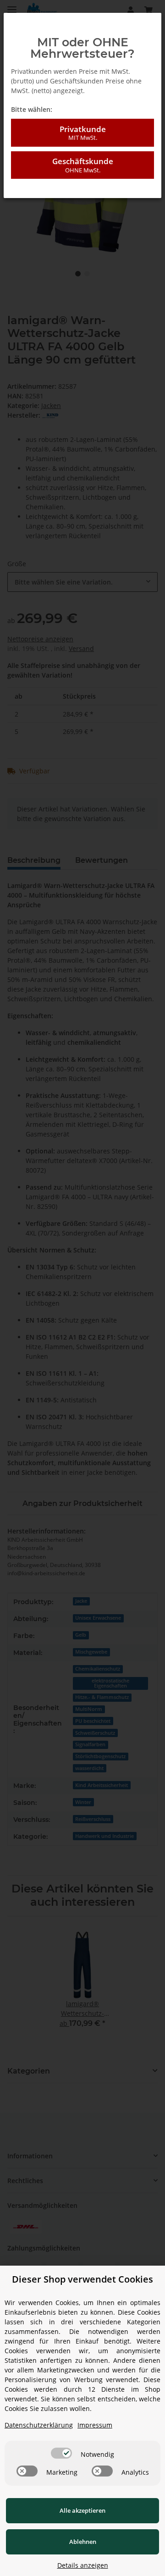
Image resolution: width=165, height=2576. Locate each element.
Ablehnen (83, 2542)
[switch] (61, 2453)
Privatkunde (83, 133)
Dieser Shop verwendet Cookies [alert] (82, 2279)
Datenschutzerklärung (39, 2425)
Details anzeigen (83, 2565)
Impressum (95, 2425)
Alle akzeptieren (82, 2510)
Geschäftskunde (83, 165)
